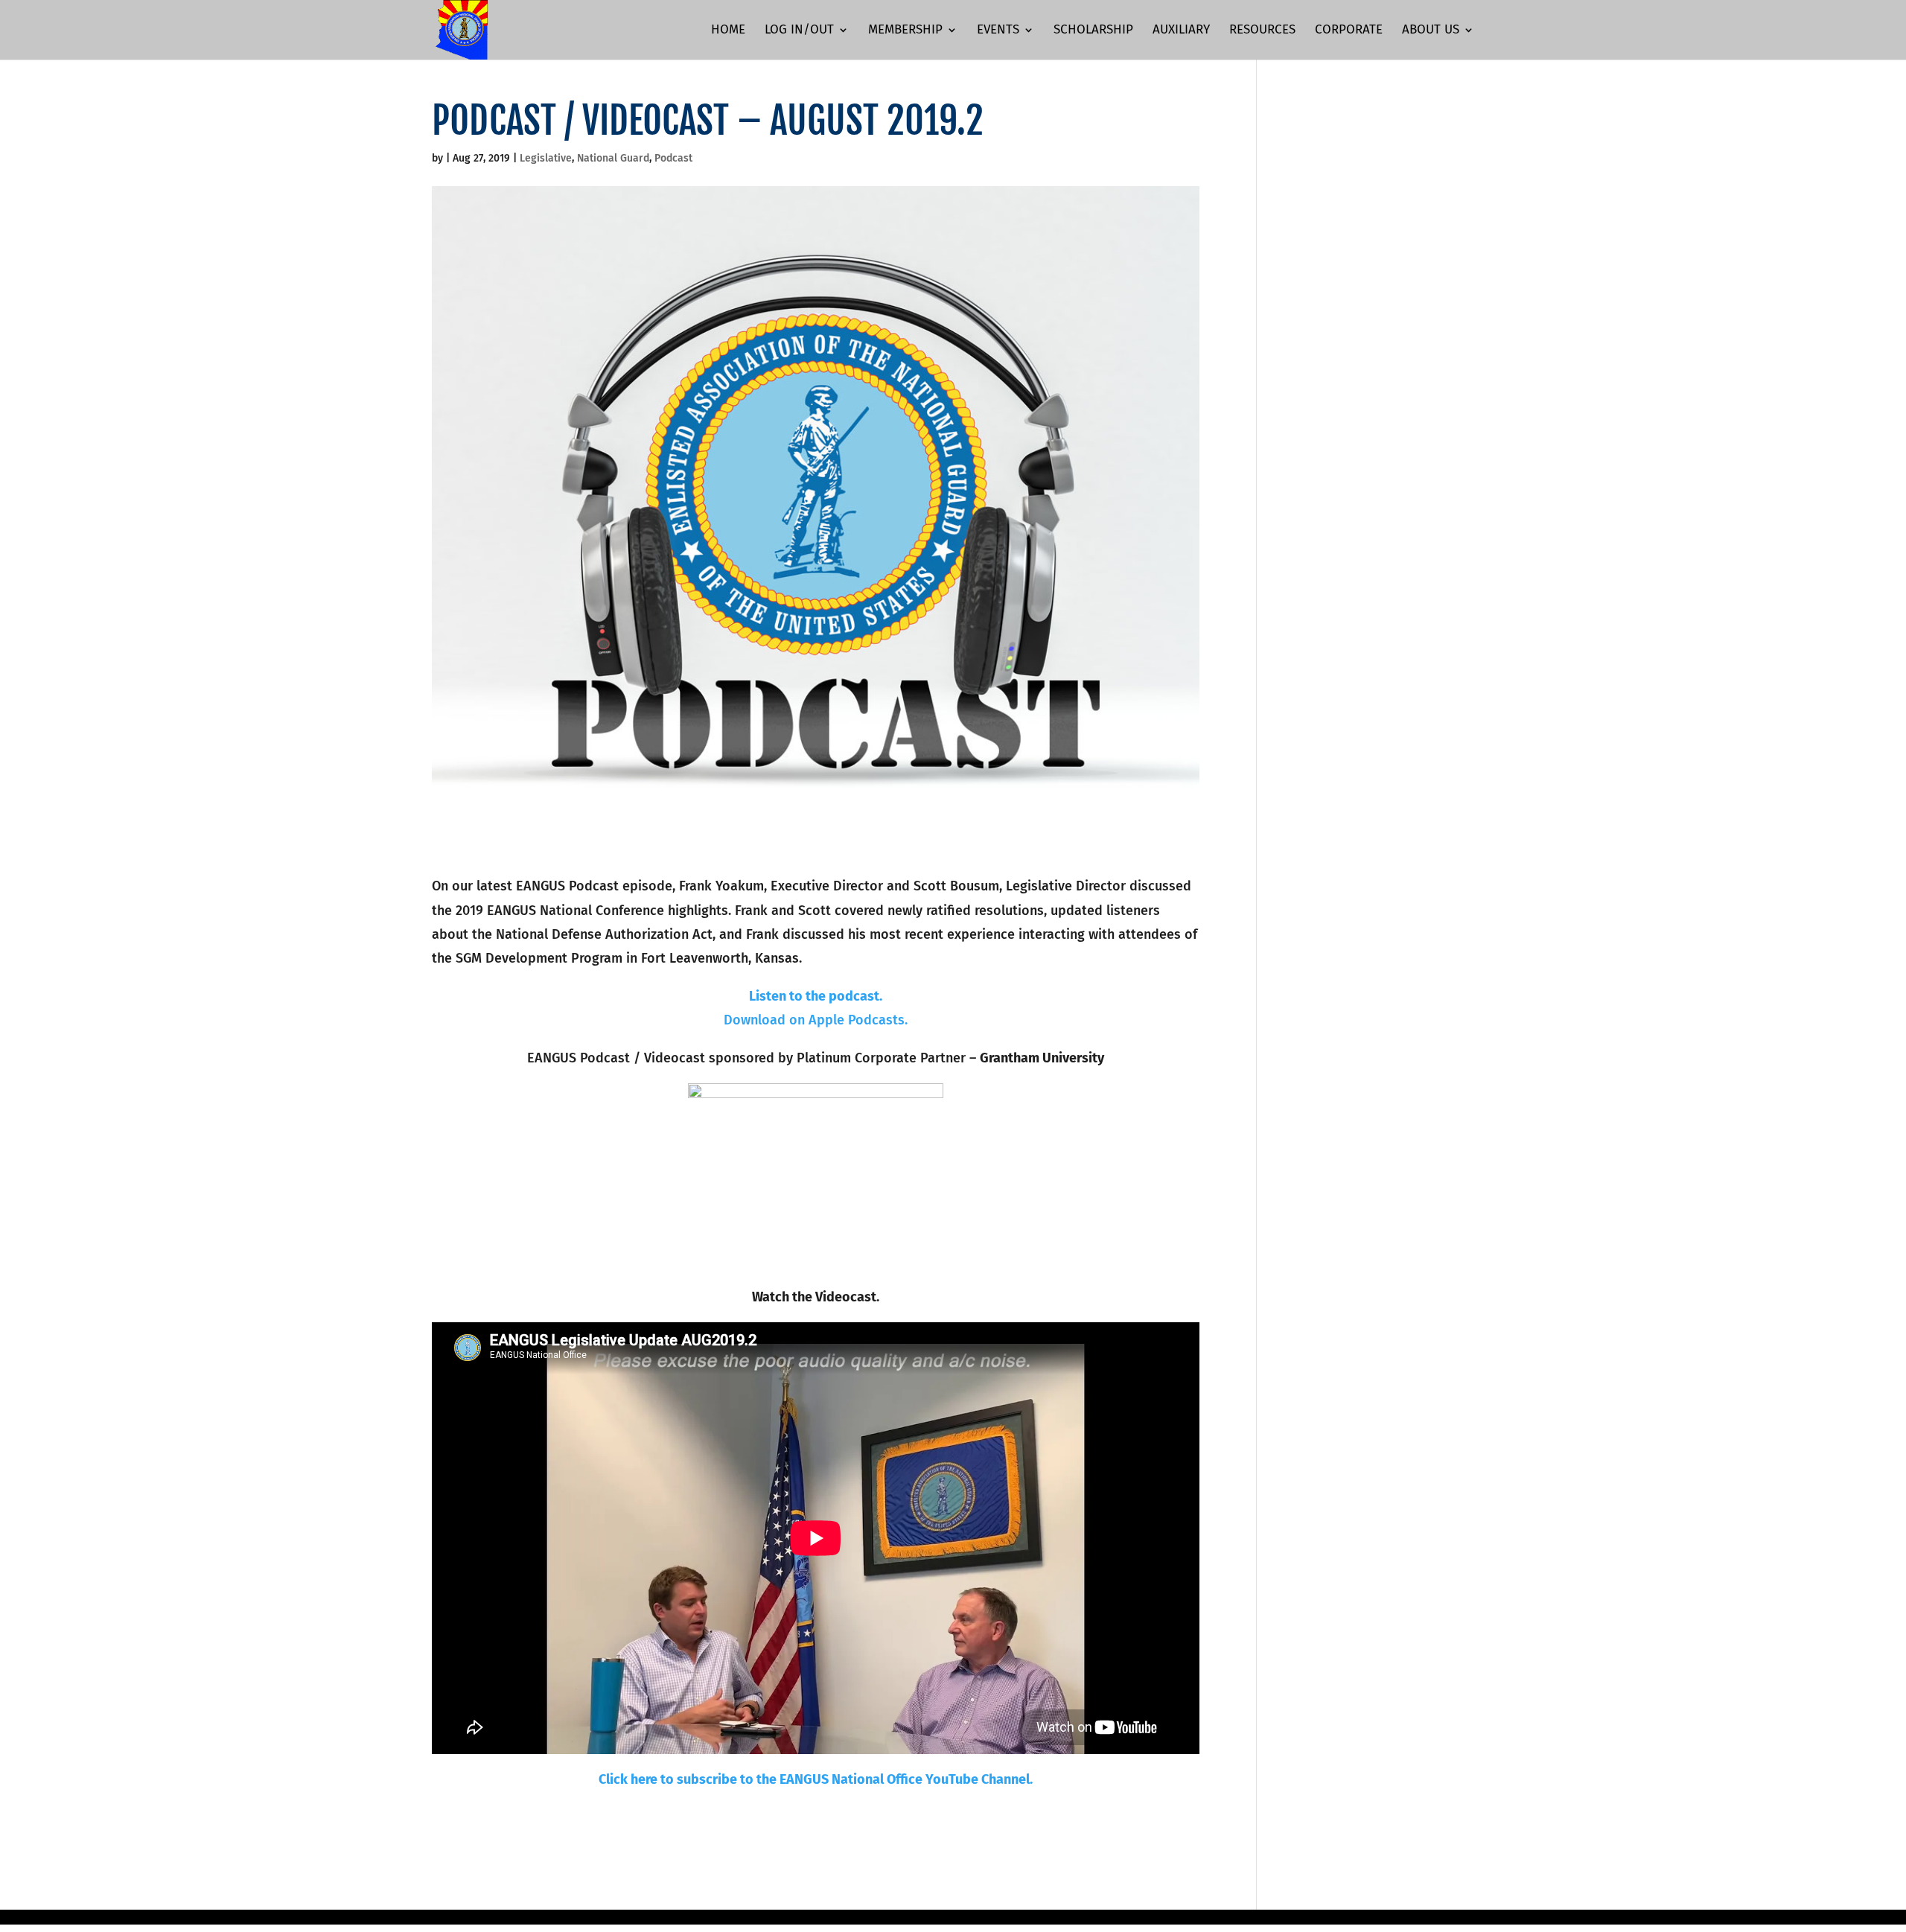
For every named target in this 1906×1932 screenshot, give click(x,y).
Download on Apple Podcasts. (816, 1020)
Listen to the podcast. (816, 996)
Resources (1262, 31)
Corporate (1349, 31)
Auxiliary (1181, 31)
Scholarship (1093, 31)
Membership (905, 31)
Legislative (546, 158)
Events (998, 31)
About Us (1431, 31)
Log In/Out (799, 31)
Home (728, 31)
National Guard (613, 158)
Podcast (673, 158)
